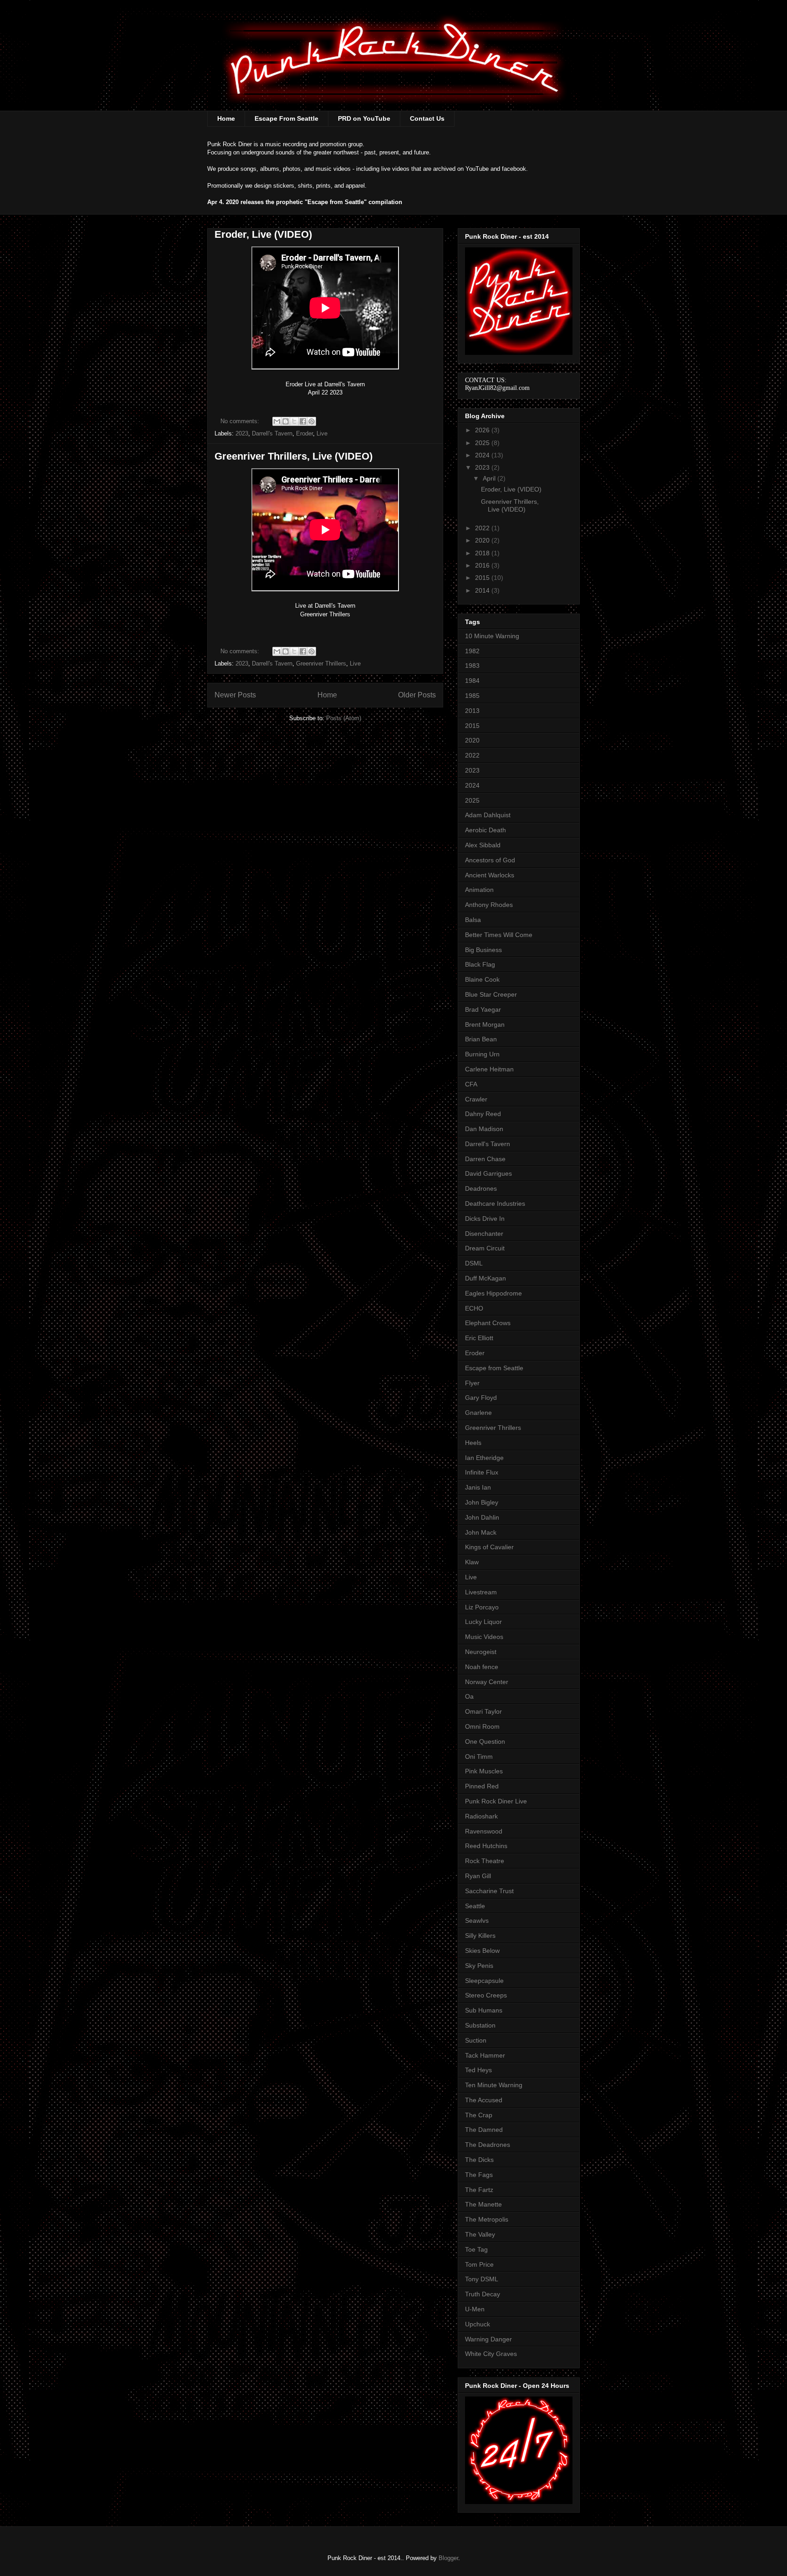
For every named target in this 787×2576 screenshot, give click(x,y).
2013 (472, 711)
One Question (485, 1741)
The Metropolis (487, 2219)
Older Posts (417, 695)
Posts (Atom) (344, 718)
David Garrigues (488, 1173)
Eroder (304, 433)
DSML (474, 1263)
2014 (483, 590)
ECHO (474, 1308)
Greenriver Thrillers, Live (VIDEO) (294, 456)
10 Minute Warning (492, 636)
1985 (472, 696)
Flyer (472, 1383)
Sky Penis (479, 1966)
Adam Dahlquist (488, 815)
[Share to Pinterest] (312, 421)
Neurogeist (481, 1652)
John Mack (481, 1532)
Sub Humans (484, 2010)
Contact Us (427, 118)
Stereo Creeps (486, 1995)
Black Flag (480, 964)
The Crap (479, 2115)
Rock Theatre (485, 1861)
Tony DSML (482, 2279)
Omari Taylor (483, 1711)
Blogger (448, 2558)
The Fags (479, 2175)
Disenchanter (484, 1234)
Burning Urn (482, 1054)
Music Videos (484, 1637)
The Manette (483, 2204)
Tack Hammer (485, 2055)
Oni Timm (479, 1757)
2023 (242, 433)
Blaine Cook (482, 979)
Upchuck (478, 2324)
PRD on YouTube (364, 118)
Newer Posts (235, 695)
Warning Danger (488, 2339)
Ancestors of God (490, 860)
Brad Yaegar (483, 1009)
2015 (483, 578)
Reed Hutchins (486, 1846)
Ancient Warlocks (490, 875)
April (490, 478)
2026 (483, 430)
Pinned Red (482, 1786)
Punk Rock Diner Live (496, 1801)
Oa (469, 1696)
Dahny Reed (483, 1114)
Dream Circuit (485, 1248)
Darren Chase (485, 1159)
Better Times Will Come (499, 935)
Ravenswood (484, 1831)
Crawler (476, 1099)
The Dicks (479, 2160)
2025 (483, 443)
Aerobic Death (485, 830)
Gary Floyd (481, 1398)
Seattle (475, 1906)
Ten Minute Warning (494, 2085)
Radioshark (481, 1816)
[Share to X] (294, 421)
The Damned (484, 2130)
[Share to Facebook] (303, 421)
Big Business (483, 950)
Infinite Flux (482, 1472)
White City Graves (491, 2354)
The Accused (484, 2100)
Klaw (472, 1562)
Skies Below (482, 1951)
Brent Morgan (485, 1024)
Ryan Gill (478, 1876)
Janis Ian (478, 1487)
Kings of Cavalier (489, 1547)
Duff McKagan (485, 1278)
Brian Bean (481, 1039)
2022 (483, 528)
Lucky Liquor (483, 1622)
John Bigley (482, 1502)
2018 (483, 553)
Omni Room (482, 1726)
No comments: (241, 421)
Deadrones (481, 1188)
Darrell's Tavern (272, 433)
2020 (483, 540)
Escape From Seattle (286, 118)
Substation (480, 2025)
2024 (483, 455)
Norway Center (487, 1682)
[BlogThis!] (286, 421)
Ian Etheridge (484, 1458)
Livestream (481, 1592)
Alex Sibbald (483, 845)
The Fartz (479, 2190)
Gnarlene (478, 1413)
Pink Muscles (484, 1771)
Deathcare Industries (495, 1203)
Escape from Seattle (494, 1368)
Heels (473, 1443)
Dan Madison (484, 1129)
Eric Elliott (479, 1338)
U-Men (475, 2309)
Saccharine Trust (489, 1891)
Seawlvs (477, 1920)
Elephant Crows (488, 1323)
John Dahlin (482, 1517)
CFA (471, 1084)
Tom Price (479, 2264)
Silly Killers (480, 1936)
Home (226, 118)
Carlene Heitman (489, 1069)
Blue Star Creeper (491, 994)
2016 (483, 565)
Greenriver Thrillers (321, 663)
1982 (472, 651)
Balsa (473, 920)
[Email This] (277, 421)
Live (322, 433)
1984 (472, 681)
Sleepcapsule (484, 1981)
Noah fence (482, 1667)
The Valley (480, 2234)
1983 (472, 666)
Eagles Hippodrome (493, 1293)
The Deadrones (488, 2145)
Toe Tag (476, 2249)
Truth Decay (483, 2294)
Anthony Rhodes (489, 905)
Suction (476, 2040)
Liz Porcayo (482, 1607)
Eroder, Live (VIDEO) (263, 234)
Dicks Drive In (485, 1219)
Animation (479, 890)
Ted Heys (478, 2070)
